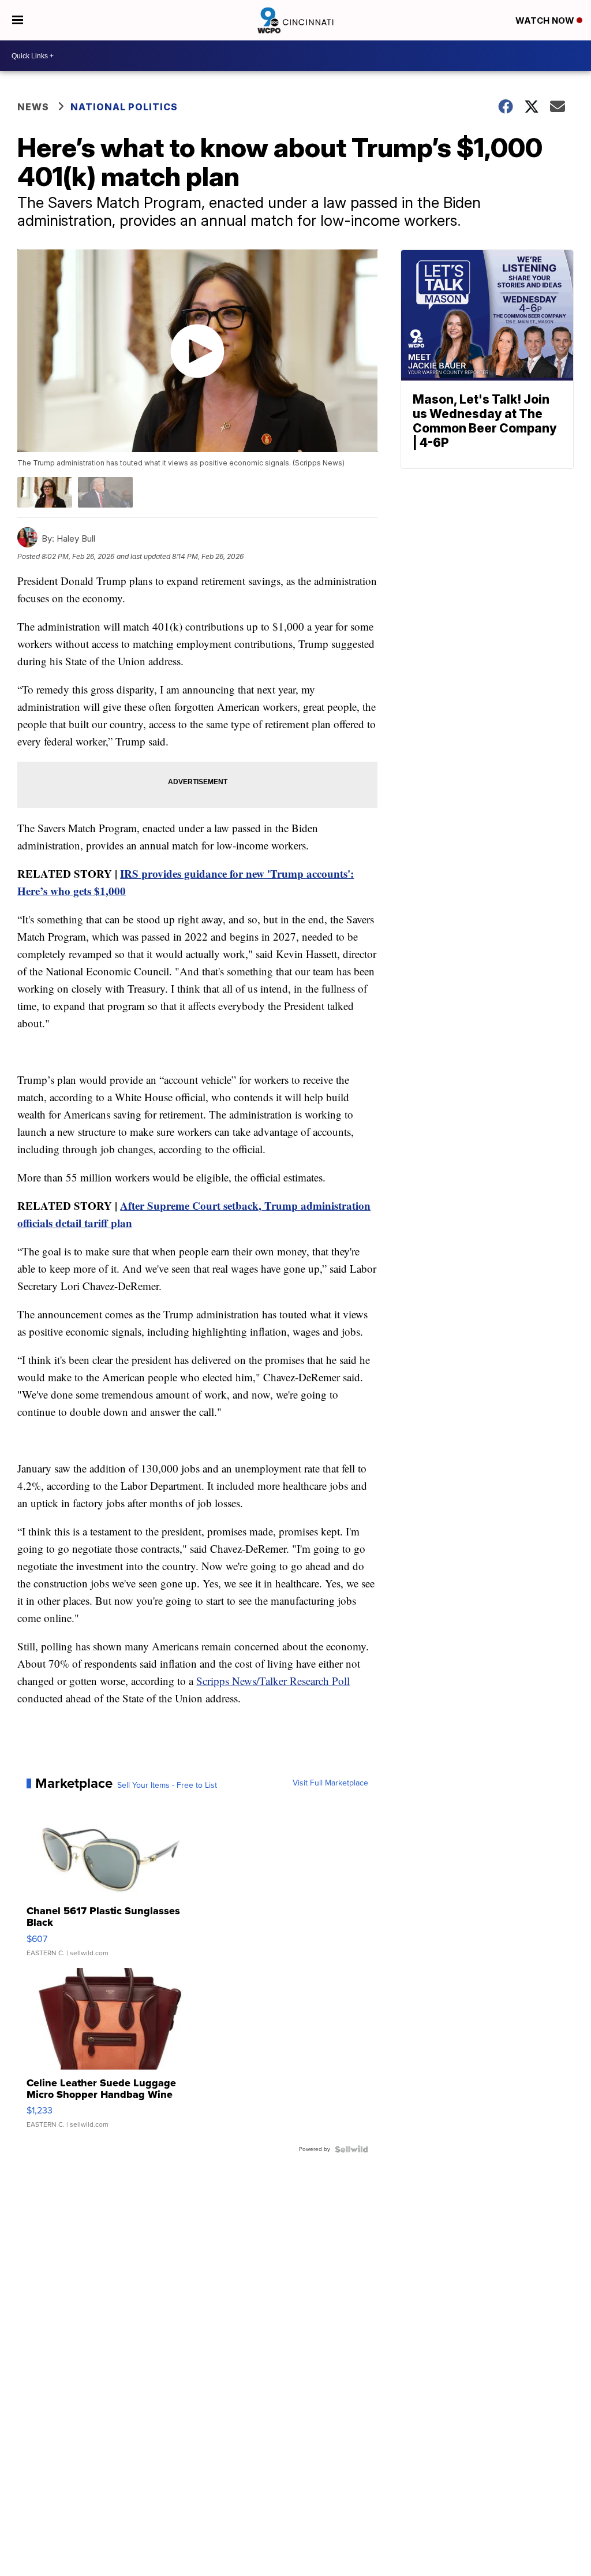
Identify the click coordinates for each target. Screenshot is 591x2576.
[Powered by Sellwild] (351, 2149)
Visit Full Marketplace (330, 1783)
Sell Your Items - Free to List (167, 1785)
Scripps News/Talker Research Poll (273, 1681)
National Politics (124, 107)
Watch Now (546, 20)
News (33, 107)
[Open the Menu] (18, 20)
